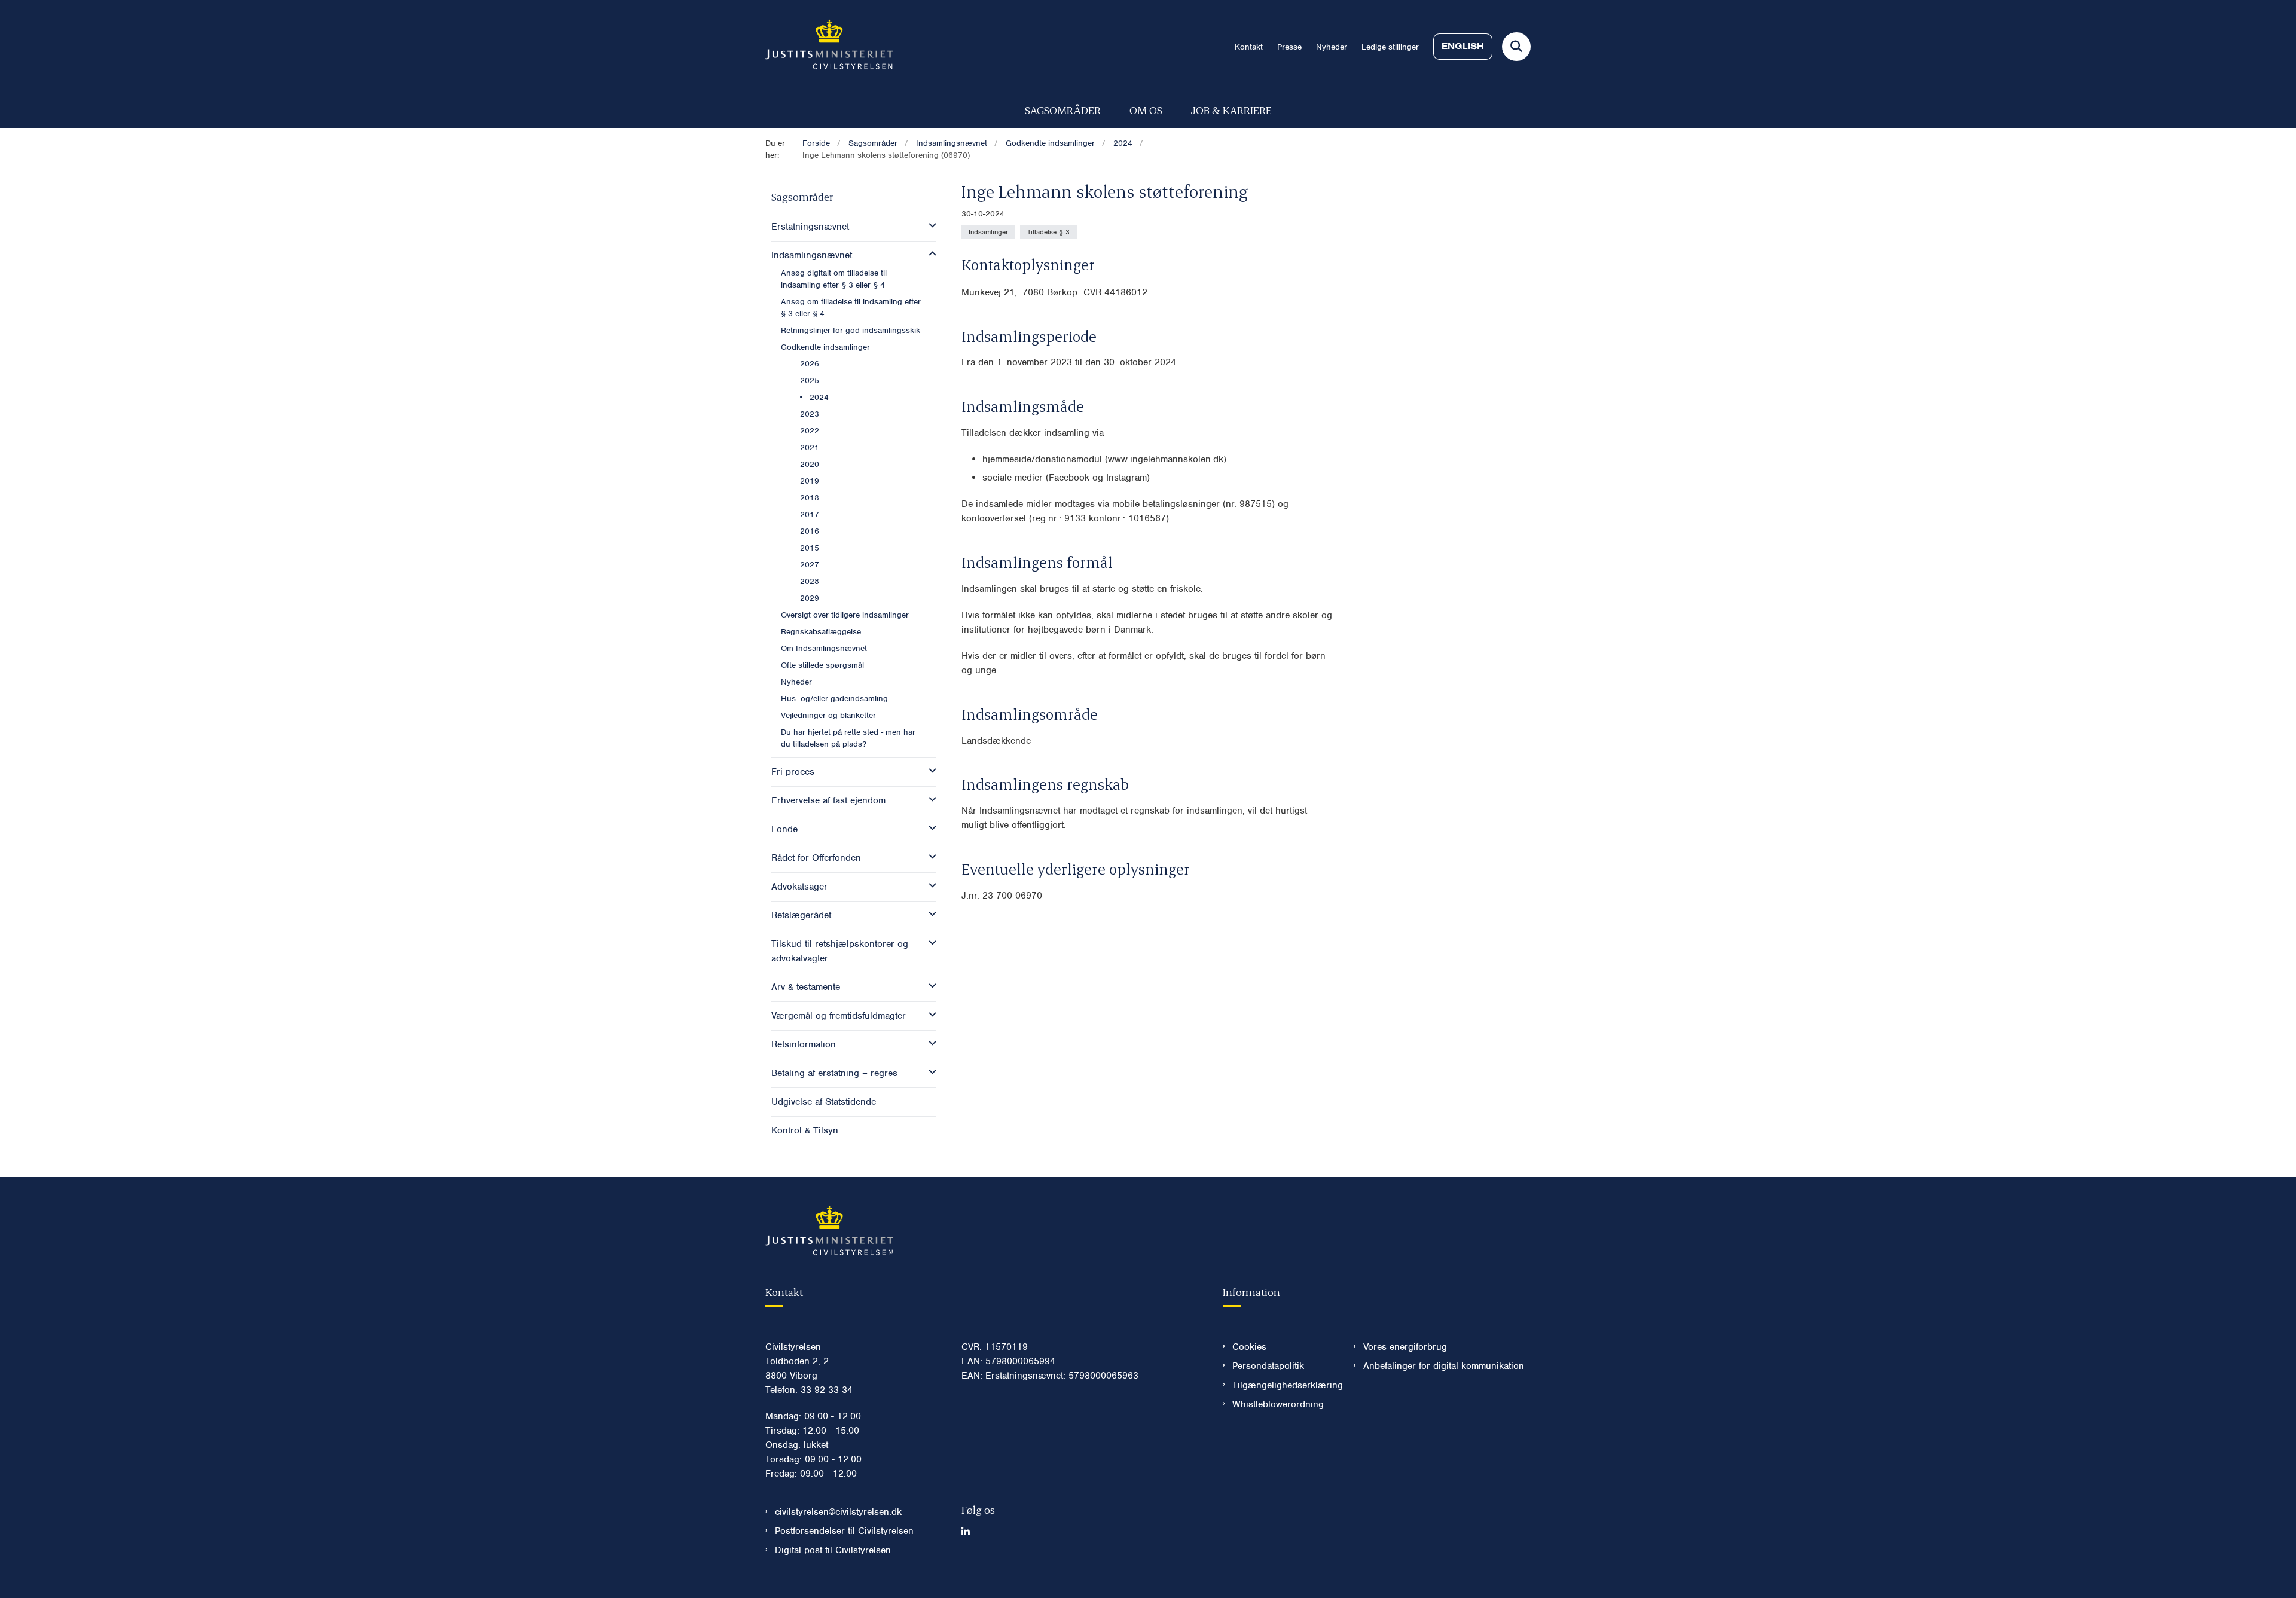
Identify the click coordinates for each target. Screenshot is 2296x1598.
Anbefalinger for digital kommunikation (1444, 1366)
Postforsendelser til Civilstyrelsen (844, 1531)
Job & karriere (1231, 110)
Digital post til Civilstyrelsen (833, 1550)
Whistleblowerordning (1278, 1404)
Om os (1146, 110)
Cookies (1249, 1347)
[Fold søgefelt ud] (1516, 47)
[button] (929, 225)
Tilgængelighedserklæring (1283, 1385)
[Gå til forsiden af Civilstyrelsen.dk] (829, 47)
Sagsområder (1063, 110)
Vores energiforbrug (1405, 1347)
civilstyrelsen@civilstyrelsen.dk (838, 1512)
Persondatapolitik (1268, 1366)
